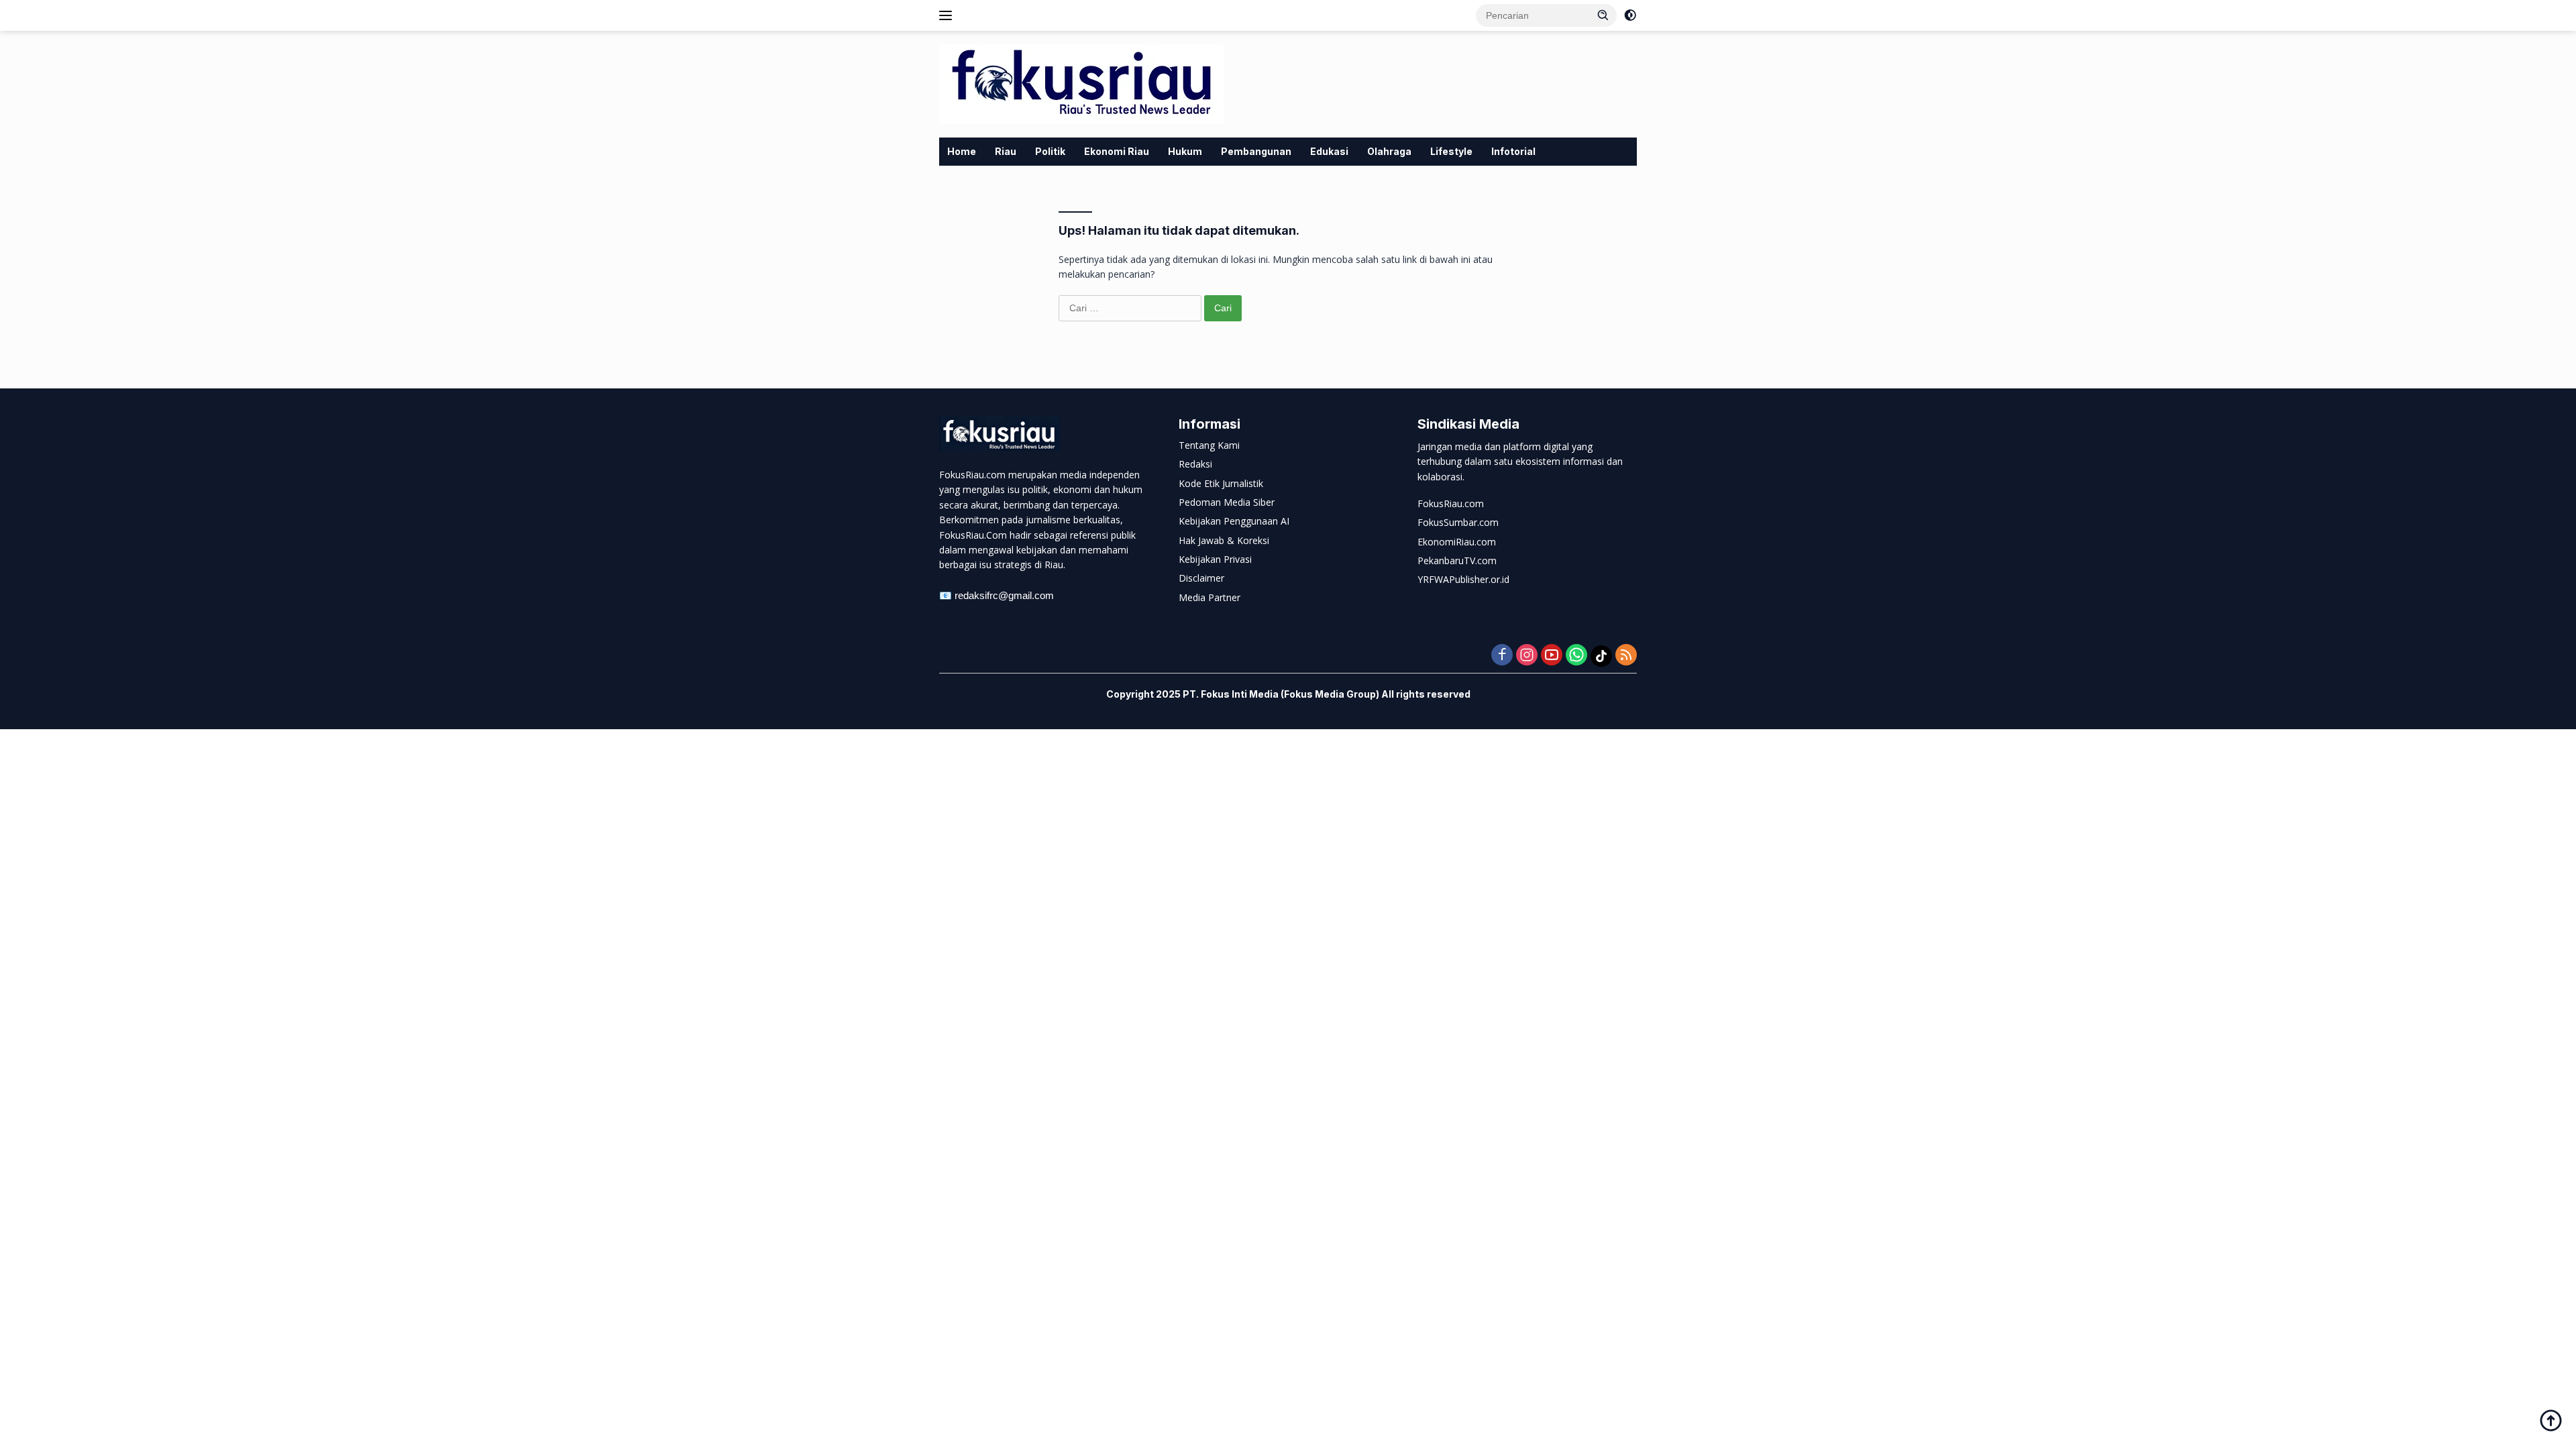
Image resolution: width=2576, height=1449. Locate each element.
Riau (1006, 151)
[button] (1603, 15)
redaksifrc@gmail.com (1004, 595)
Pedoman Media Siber (1227, 502)
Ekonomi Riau (1117, 151)
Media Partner (1210, 597)
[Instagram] (1527, 656)
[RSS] (1626, 656)
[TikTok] (1601, 656)
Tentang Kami (1209, 445)
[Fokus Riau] (1081, 83)
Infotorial (1513, 151)
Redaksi (1195, 464)
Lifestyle (1451, 151)
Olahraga (1389, 151)
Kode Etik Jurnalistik (1221, 483)
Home (962, 151)
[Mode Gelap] (1630, 15)
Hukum (1185, 151)
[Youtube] (1552, 656)
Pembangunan (1256, 151)
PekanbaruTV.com (1457, 560)
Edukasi (1329, 151)
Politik (1050, 151)
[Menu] (948, 15)
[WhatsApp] (1576, 656)
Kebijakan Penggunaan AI (1234, 521)
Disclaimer (1201, 578)
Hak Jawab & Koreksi (1224, 540)
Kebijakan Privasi (1215, 559)
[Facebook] (1502, 656)
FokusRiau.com (1451, 503)
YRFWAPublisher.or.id (1463, 579)
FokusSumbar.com (1458, 522)
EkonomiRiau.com (1457, 542)
